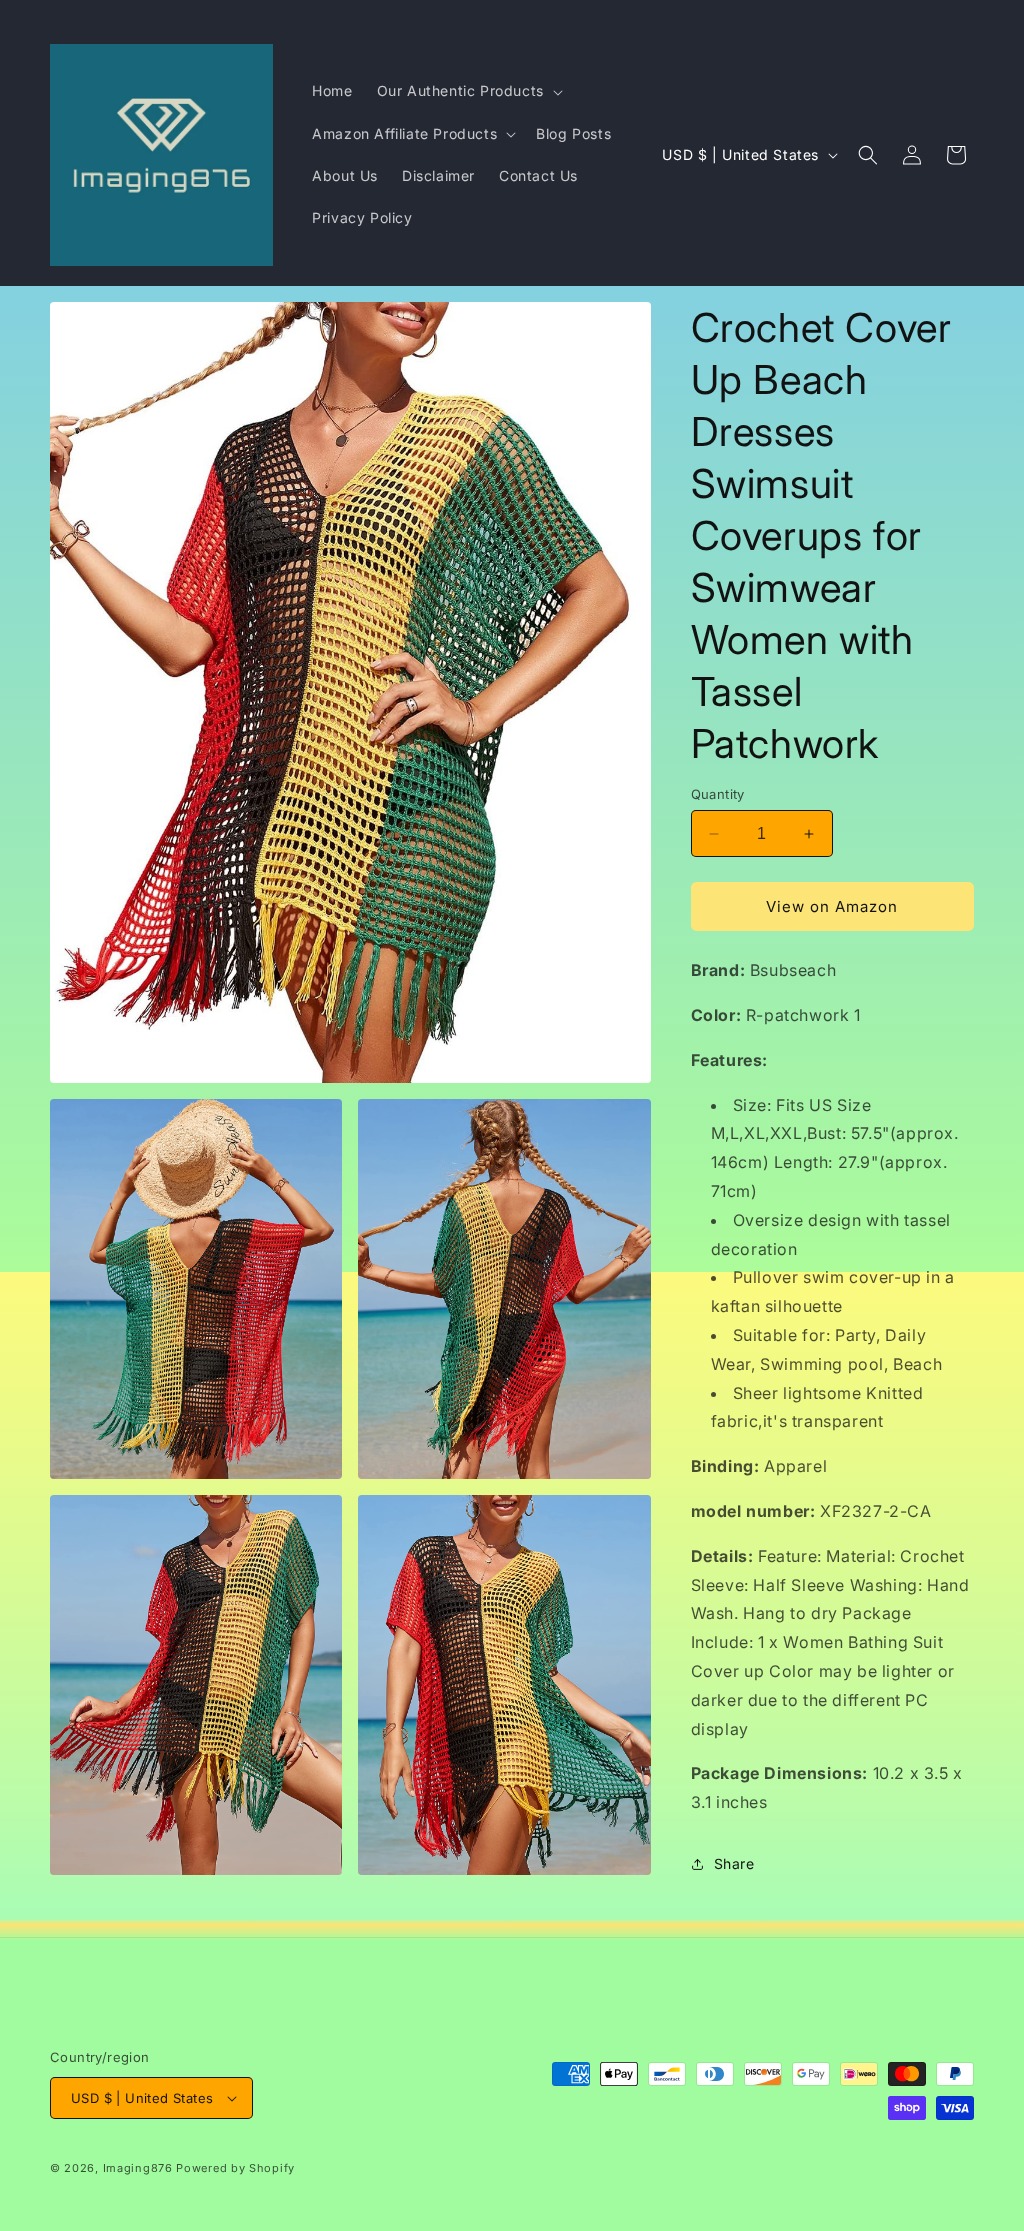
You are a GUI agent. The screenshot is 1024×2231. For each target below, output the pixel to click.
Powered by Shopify (235, 2168)
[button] (468, 91)
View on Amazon (832, 906)
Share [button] (734, 1863)
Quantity (718, 794)
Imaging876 (138, 2168)
